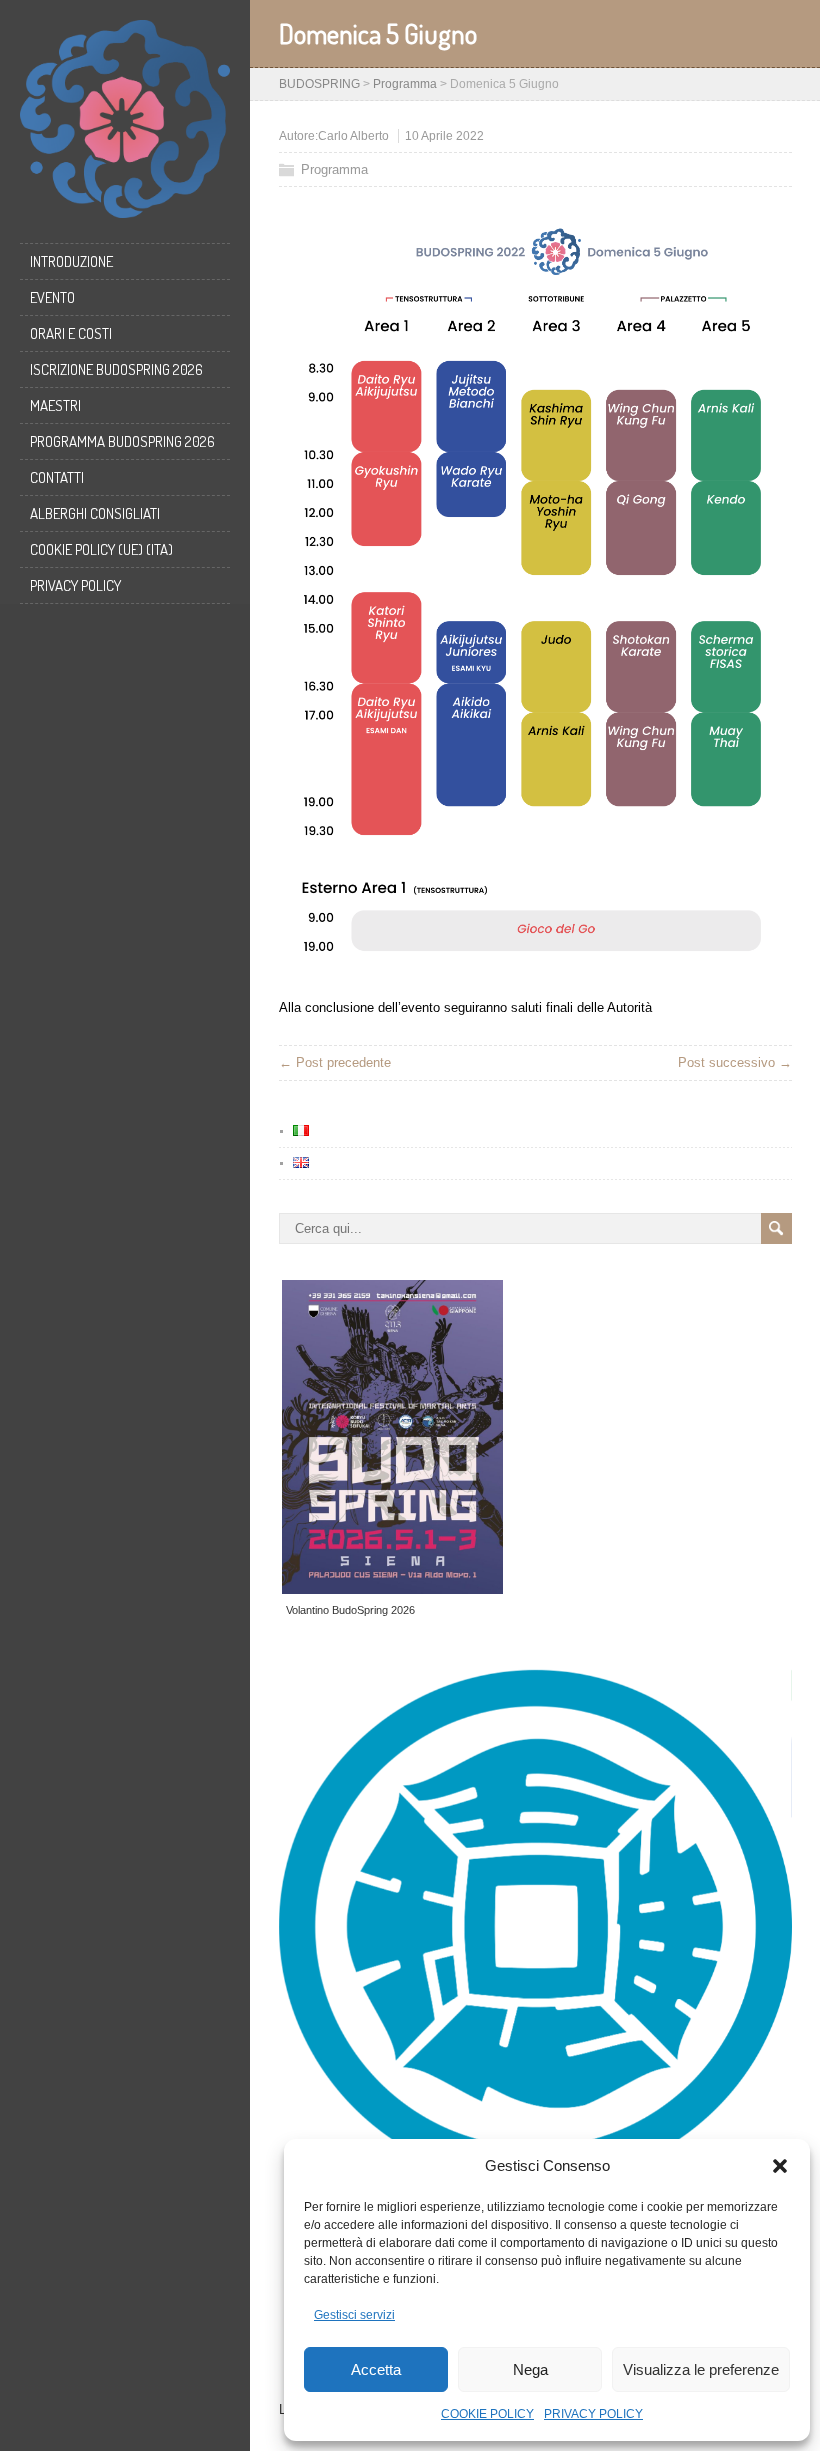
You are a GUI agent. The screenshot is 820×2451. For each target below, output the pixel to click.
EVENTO (52, 297)
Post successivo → (735, 1062)
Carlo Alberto (353, 136)
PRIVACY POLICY (593, 2414)
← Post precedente (335, 1062)
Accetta (376, 2369)
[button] (780, 2166)
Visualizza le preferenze (701, 2369)
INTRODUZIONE (71, 261)
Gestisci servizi (354, 2315)
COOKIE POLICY (487, 2414)
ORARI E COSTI (71, 333)
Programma (334, 169)
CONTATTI (57, 477)
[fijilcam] (540, 1773)
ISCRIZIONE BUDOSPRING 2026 (116, 369)
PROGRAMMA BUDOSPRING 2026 (122, 441)
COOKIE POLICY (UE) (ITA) (101, 549)
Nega (530, 2369)
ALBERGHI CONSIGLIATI (95, 513)
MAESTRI (55, 405)
